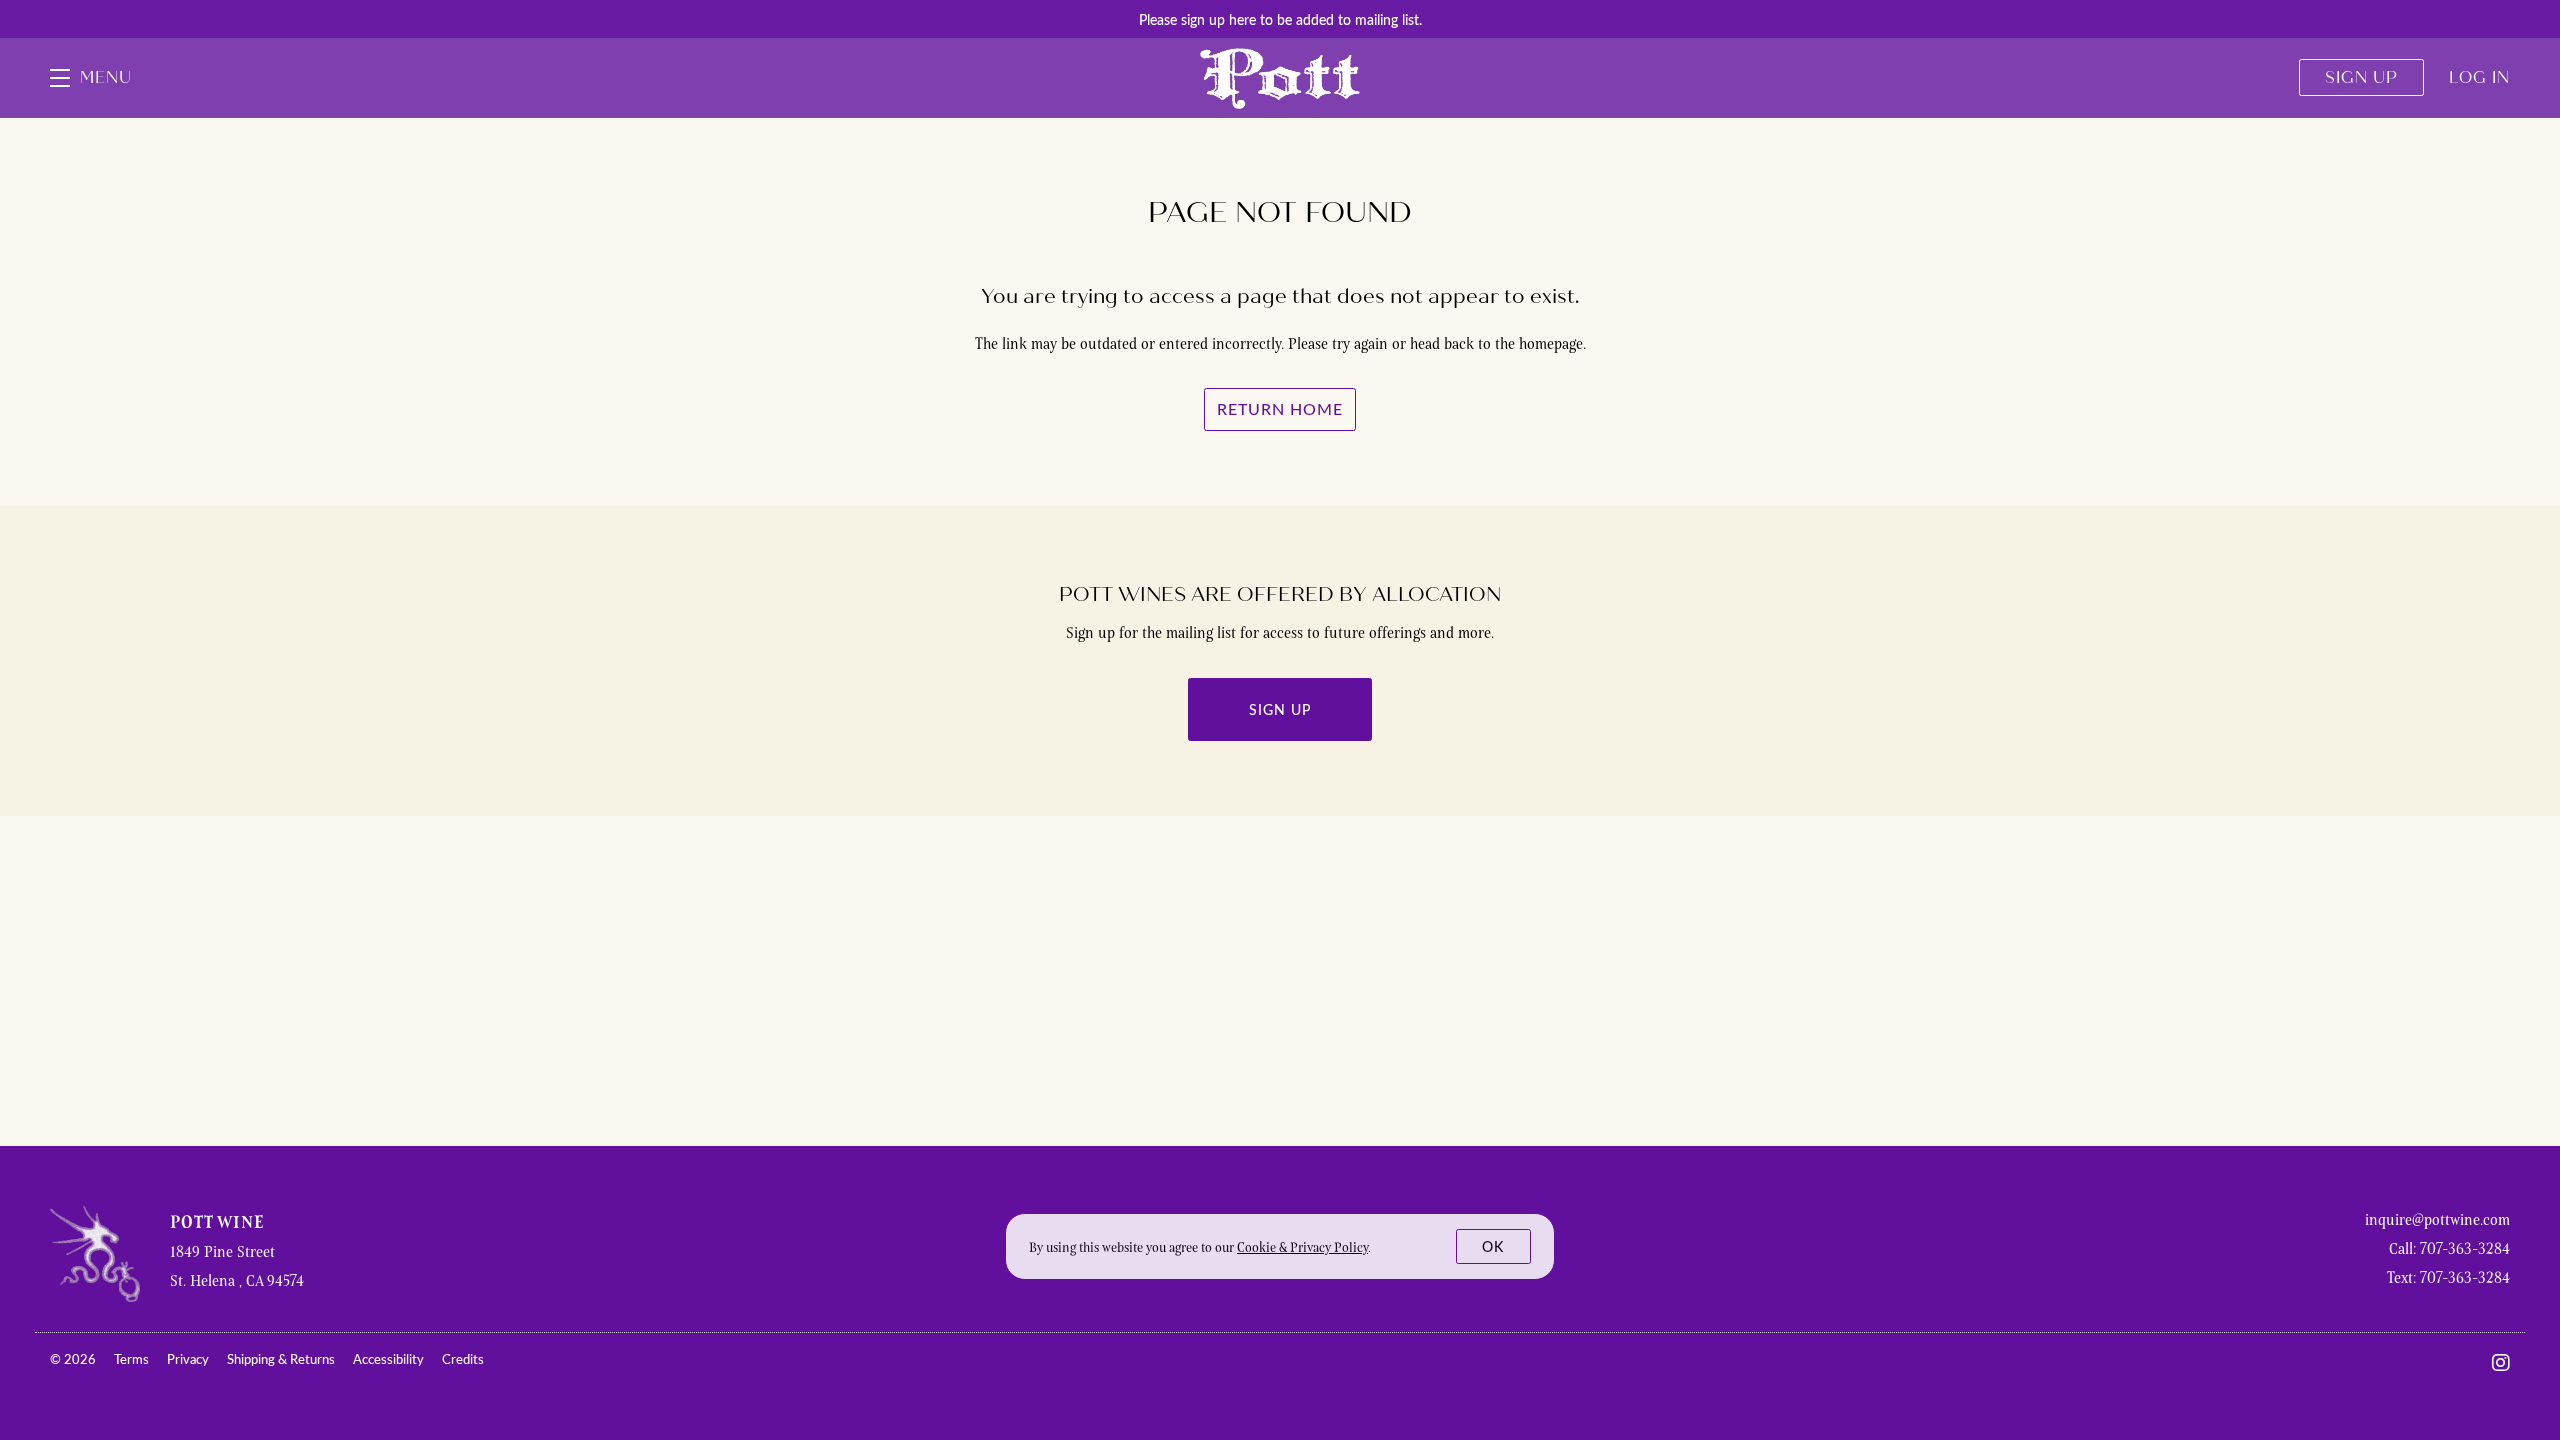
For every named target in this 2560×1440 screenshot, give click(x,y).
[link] (1302, 1247)
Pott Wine (1280, 78)
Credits (463, 1359)
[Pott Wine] (95, 1254)
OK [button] (1493, 1246)
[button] (91, 78)
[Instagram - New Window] (2501, 1361)
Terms (133, 1359)
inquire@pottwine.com (2437, 1219)
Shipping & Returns (282, 1359)
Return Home (1280, 408)
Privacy (189, 1359)
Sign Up (1280, 709)
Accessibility (390, 1359)
